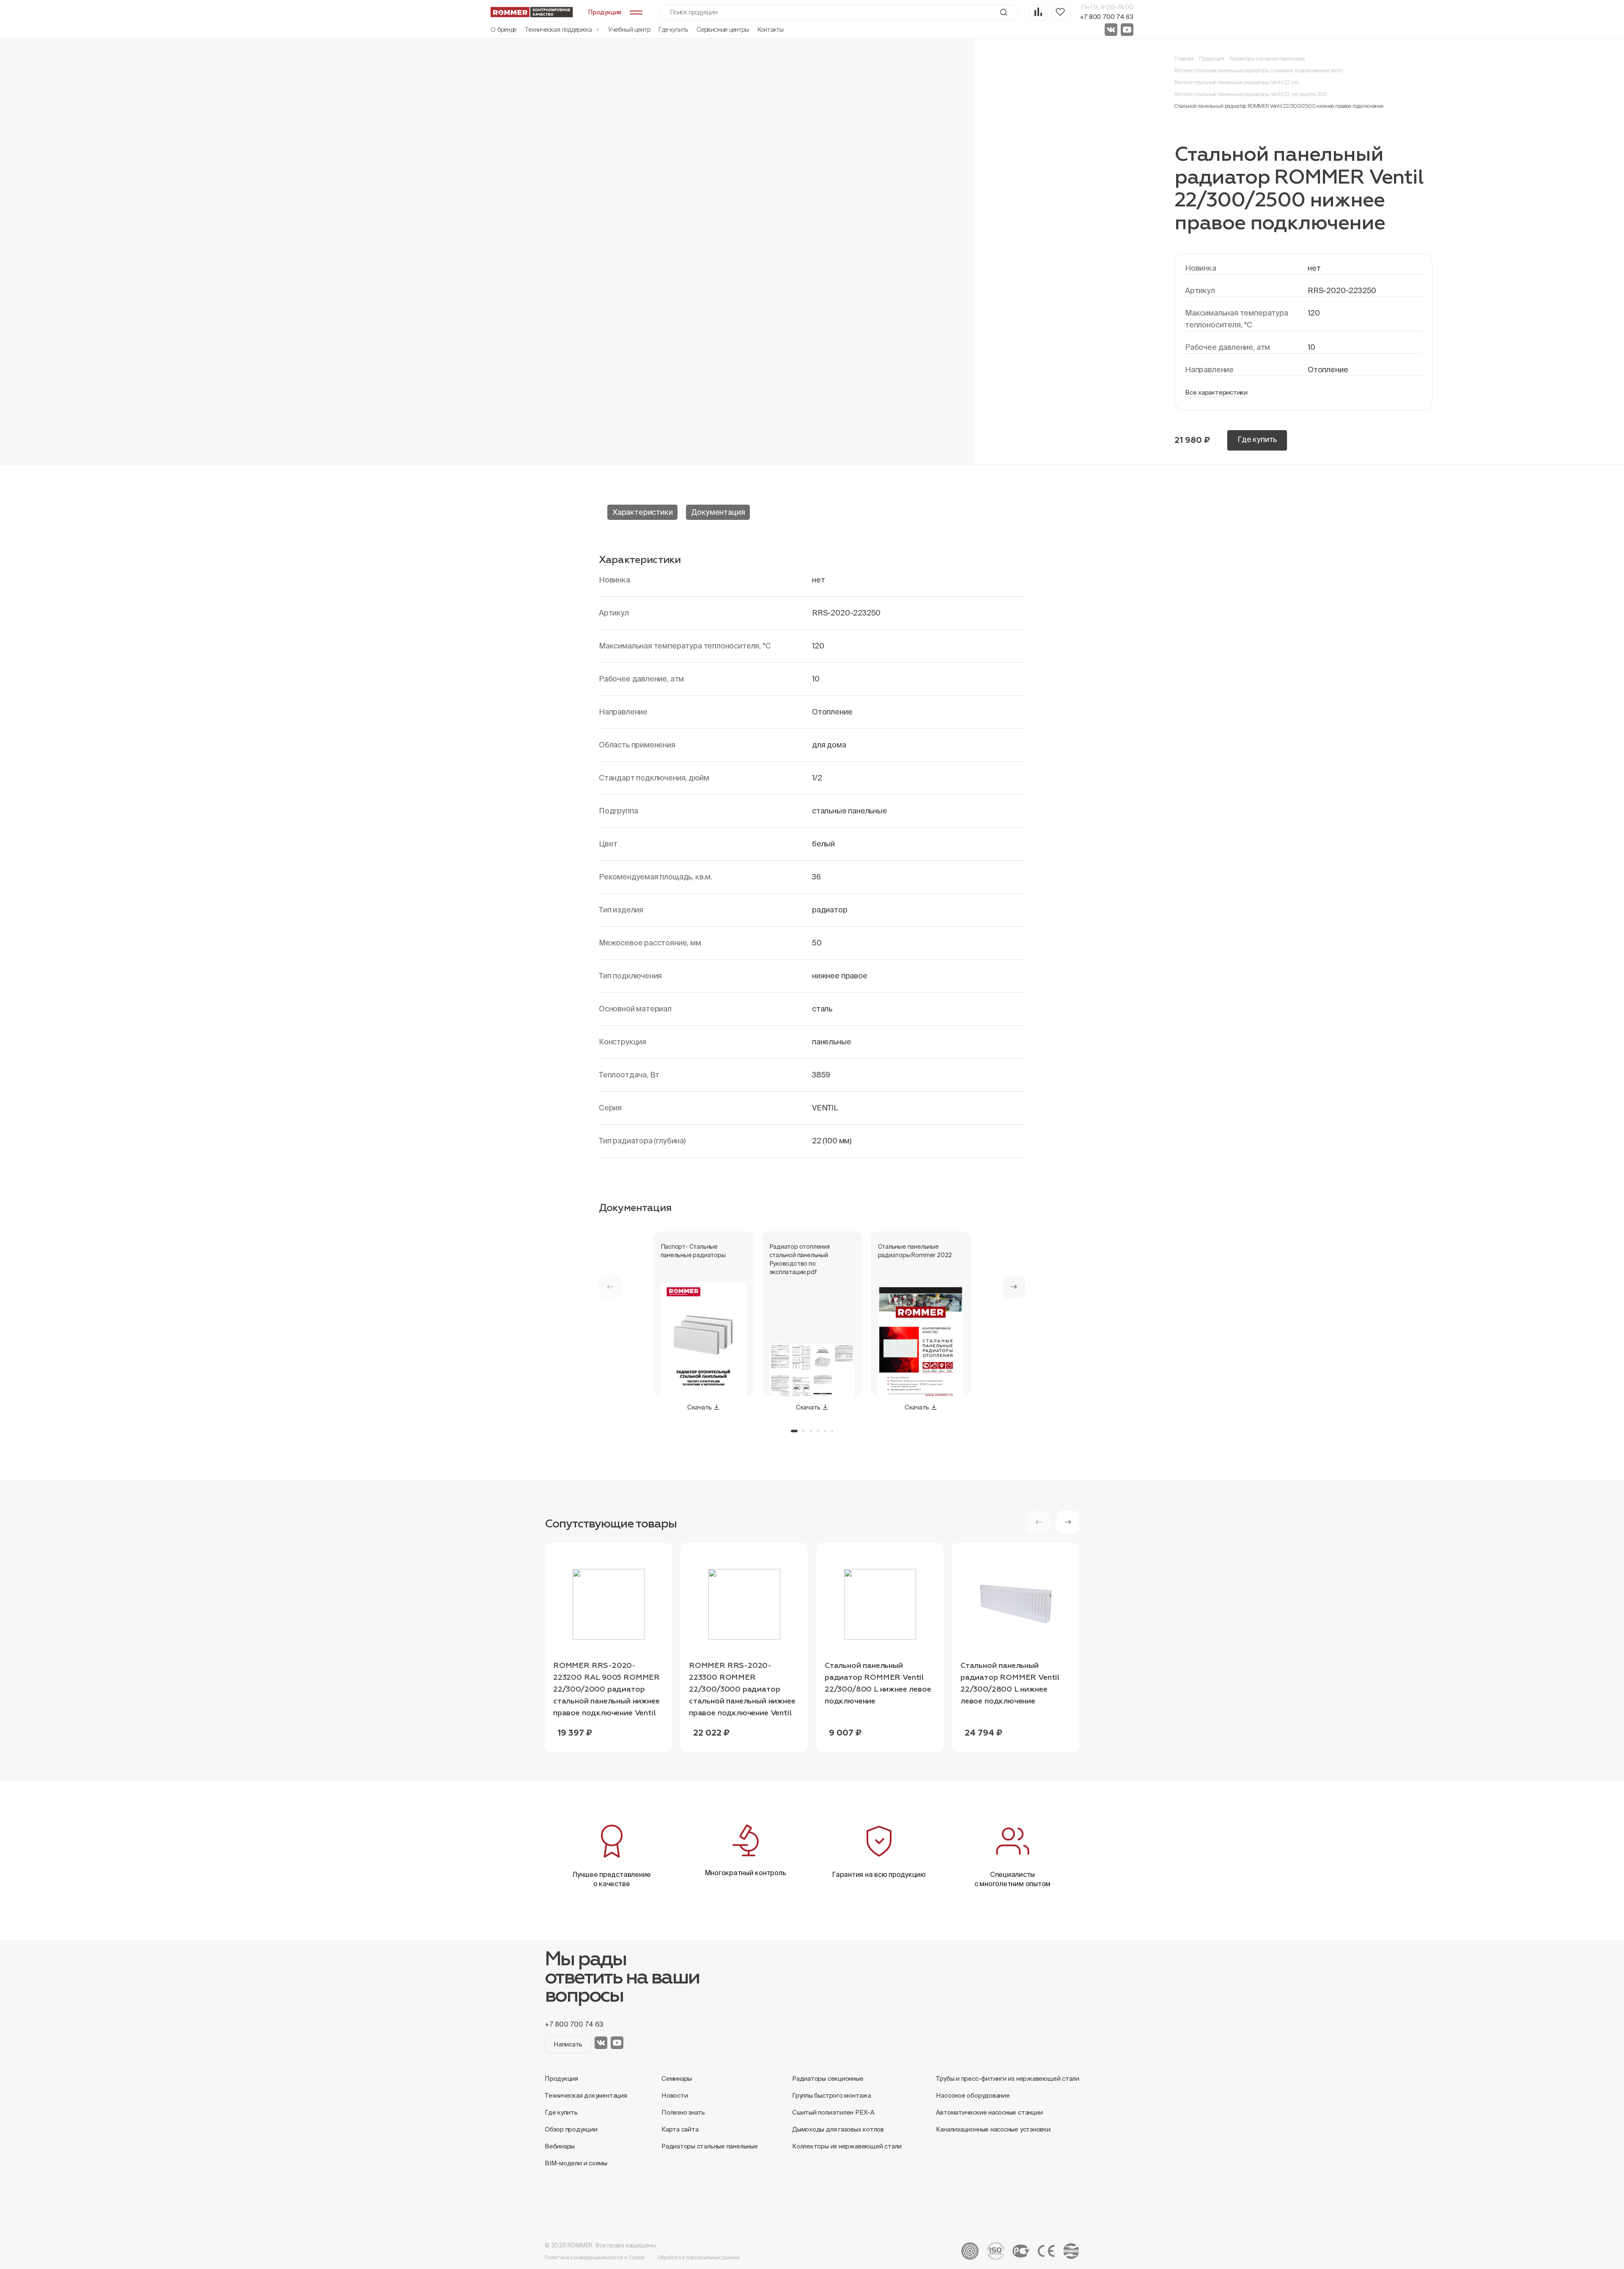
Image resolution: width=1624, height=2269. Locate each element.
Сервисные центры (723, 29)
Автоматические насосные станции (989, 2112)
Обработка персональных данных (699, 2257)
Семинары (677, 2078)
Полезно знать (683, 2112)
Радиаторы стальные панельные (1267, 59)
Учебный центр (629, 29)
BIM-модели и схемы (576, 2163)
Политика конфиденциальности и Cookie (595, 2257)
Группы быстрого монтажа (832, 2095)
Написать (568, 2044)
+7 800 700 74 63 (1107, 17)
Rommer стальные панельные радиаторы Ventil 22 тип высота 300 (1251, 94)
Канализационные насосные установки (993, 2129)
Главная (1184, 59)
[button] (1014, 1287)
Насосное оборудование (973, 2095)
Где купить (673, 29)
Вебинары (560, 2146)
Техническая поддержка (559, 29)
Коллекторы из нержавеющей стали (847, 2146)
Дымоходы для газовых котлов (838, 2129)
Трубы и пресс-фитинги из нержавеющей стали (1008, 2078)
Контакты (771, 29)
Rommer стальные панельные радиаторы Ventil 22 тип (1237, 82)
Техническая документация (586, 2095)
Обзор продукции (571, 2129)
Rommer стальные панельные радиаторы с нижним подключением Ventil (1258, 70)
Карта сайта (680, 2129)
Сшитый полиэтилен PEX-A (833, 2112)
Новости (675, 2095)
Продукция (1212, 59)
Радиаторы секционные (828, 2078)
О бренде (503, 29)
